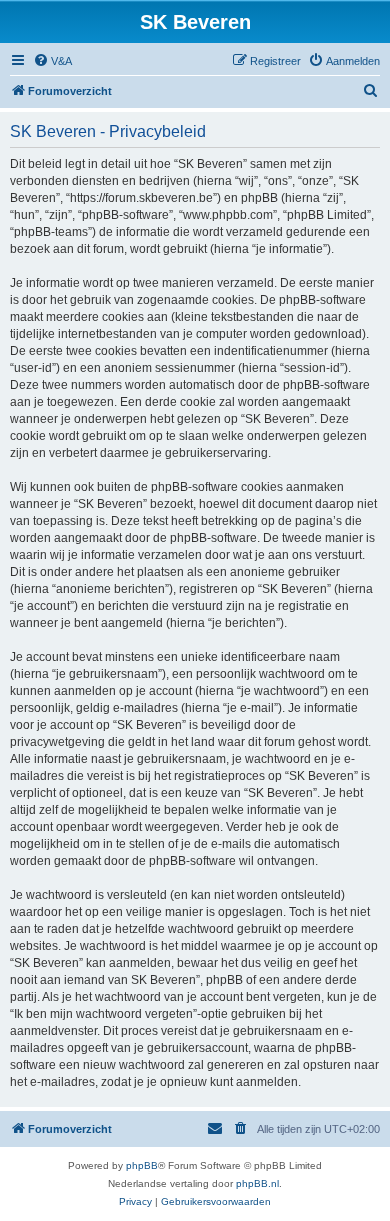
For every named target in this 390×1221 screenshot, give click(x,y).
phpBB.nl (257, 1183)
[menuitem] (52, 61)
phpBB (142, 1165)
